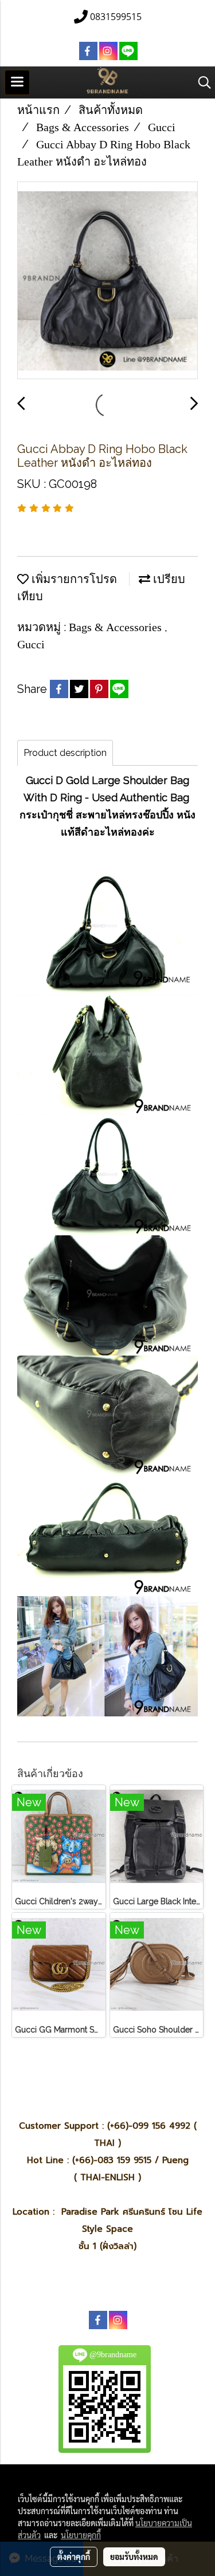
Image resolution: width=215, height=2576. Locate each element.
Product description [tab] (65, 753)
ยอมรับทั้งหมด (134, 2557)
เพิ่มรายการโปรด (73, 579)
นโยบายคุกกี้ (81, 2535)
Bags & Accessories (117, 627)
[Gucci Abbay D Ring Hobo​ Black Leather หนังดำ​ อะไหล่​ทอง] (107, 281)
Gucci (31, 644)
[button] (201, 82)
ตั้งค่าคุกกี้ (74, 2557)
